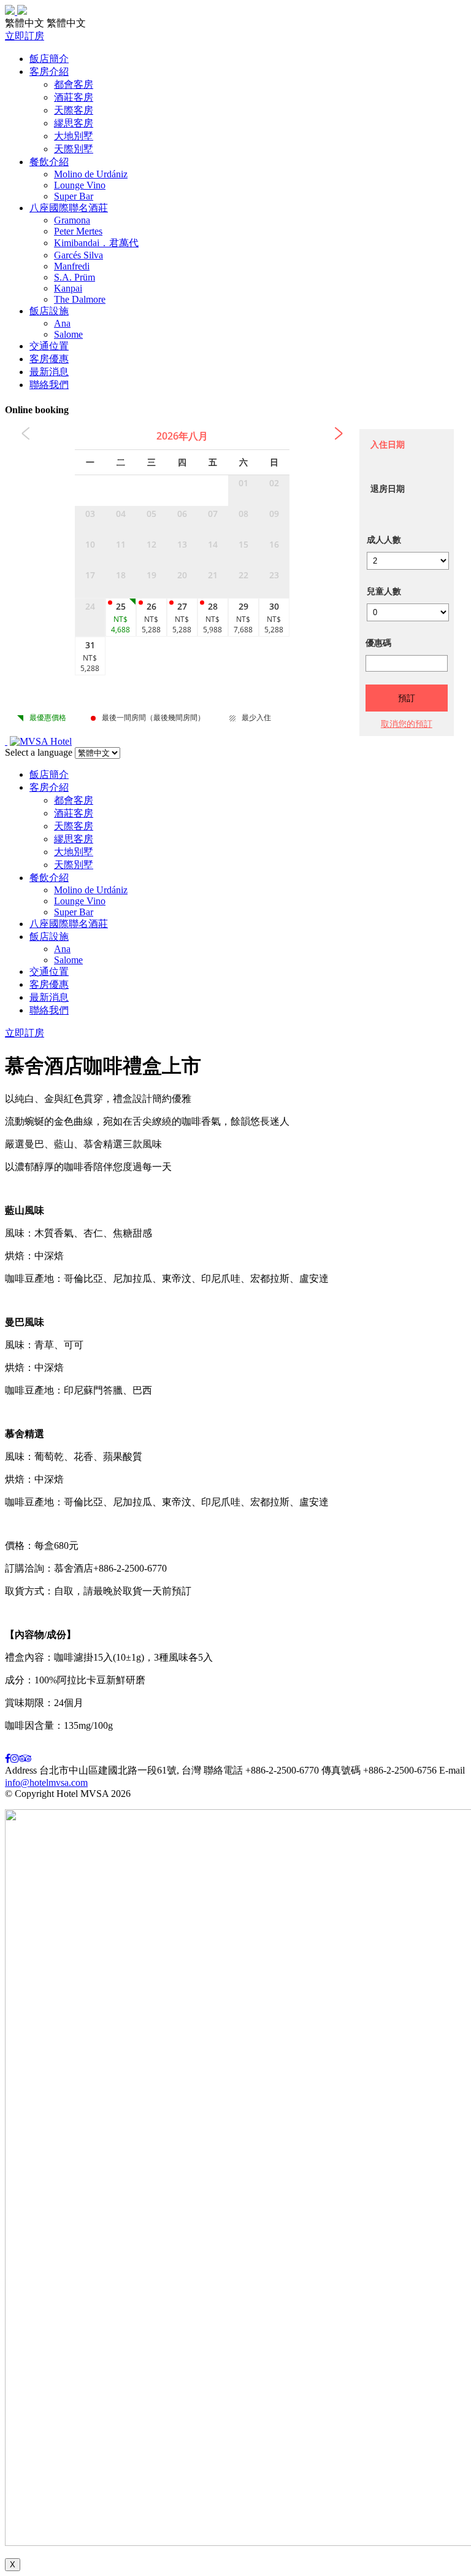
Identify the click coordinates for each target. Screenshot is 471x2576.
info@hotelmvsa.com (46, 1783)
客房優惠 (49, 359)
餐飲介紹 (49, 162)
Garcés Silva (78, 255)
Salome (68, 334)
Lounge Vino (80, 185)
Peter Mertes (78, 231)
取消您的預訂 (407, 724)
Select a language (39, 752)
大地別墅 (74, 136)
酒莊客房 (74, 97)
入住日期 (388, 444)
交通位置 (49, 346)
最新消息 (49, 372)
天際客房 (74, 110)
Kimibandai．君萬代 (96, 243)
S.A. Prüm (75, 277)
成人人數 (384, 539)
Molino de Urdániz (91, 174)
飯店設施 (49, 311)
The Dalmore (80, 299)
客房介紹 (49, 72)
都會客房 (74, 84)
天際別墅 (74, 149)
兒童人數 (384, 591)
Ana (62, 323)
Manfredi (72, 266)
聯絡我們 (49, 385)
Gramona (72, 220)
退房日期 (388, 488)
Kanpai (68, 288)
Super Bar (74, 196)
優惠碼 (378, 642)
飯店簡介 (49, 59)
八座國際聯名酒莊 (69, 208)
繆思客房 (74, 123)
